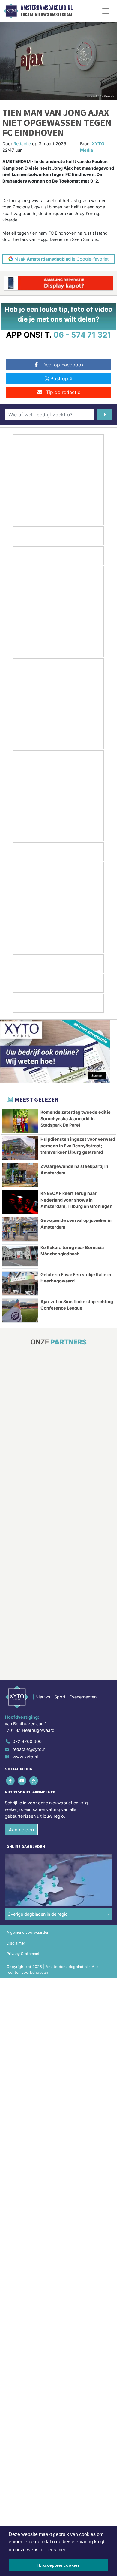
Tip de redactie (63, 392)
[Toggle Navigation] (106, 11)
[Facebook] (11, 1781)
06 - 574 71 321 (82, 335)
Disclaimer (16, 1943)
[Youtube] (22, 1781)
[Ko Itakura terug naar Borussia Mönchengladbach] (20, 1256)
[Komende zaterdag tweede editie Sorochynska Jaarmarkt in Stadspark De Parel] (20, 1121)
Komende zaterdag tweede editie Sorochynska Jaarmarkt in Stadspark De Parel (76, 1118)
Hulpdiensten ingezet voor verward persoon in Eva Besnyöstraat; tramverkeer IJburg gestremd (78, 1146)
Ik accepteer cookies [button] (59, 2565)
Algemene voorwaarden (28, 1932)
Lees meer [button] (57, 2550)
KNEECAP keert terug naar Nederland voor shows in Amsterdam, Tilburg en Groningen (76, 1200)
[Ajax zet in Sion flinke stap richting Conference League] (20, 1311)
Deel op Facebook (63, 365)
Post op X (61, 378)
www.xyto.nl (25, 1757)
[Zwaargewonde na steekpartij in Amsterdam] (20, 1175)
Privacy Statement (23, 1954)
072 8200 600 (27, 1741)
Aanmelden (21, 1830)
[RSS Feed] (34, 1781)
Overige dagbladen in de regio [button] (38, 1914)
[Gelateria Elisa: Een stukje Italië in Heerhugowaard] (20, 1283)
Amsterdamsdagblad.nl (47, 8)
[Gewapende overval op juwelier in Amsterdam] (20, 1229)
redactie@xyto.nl (29, 1749)
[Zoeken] (105, 415)
